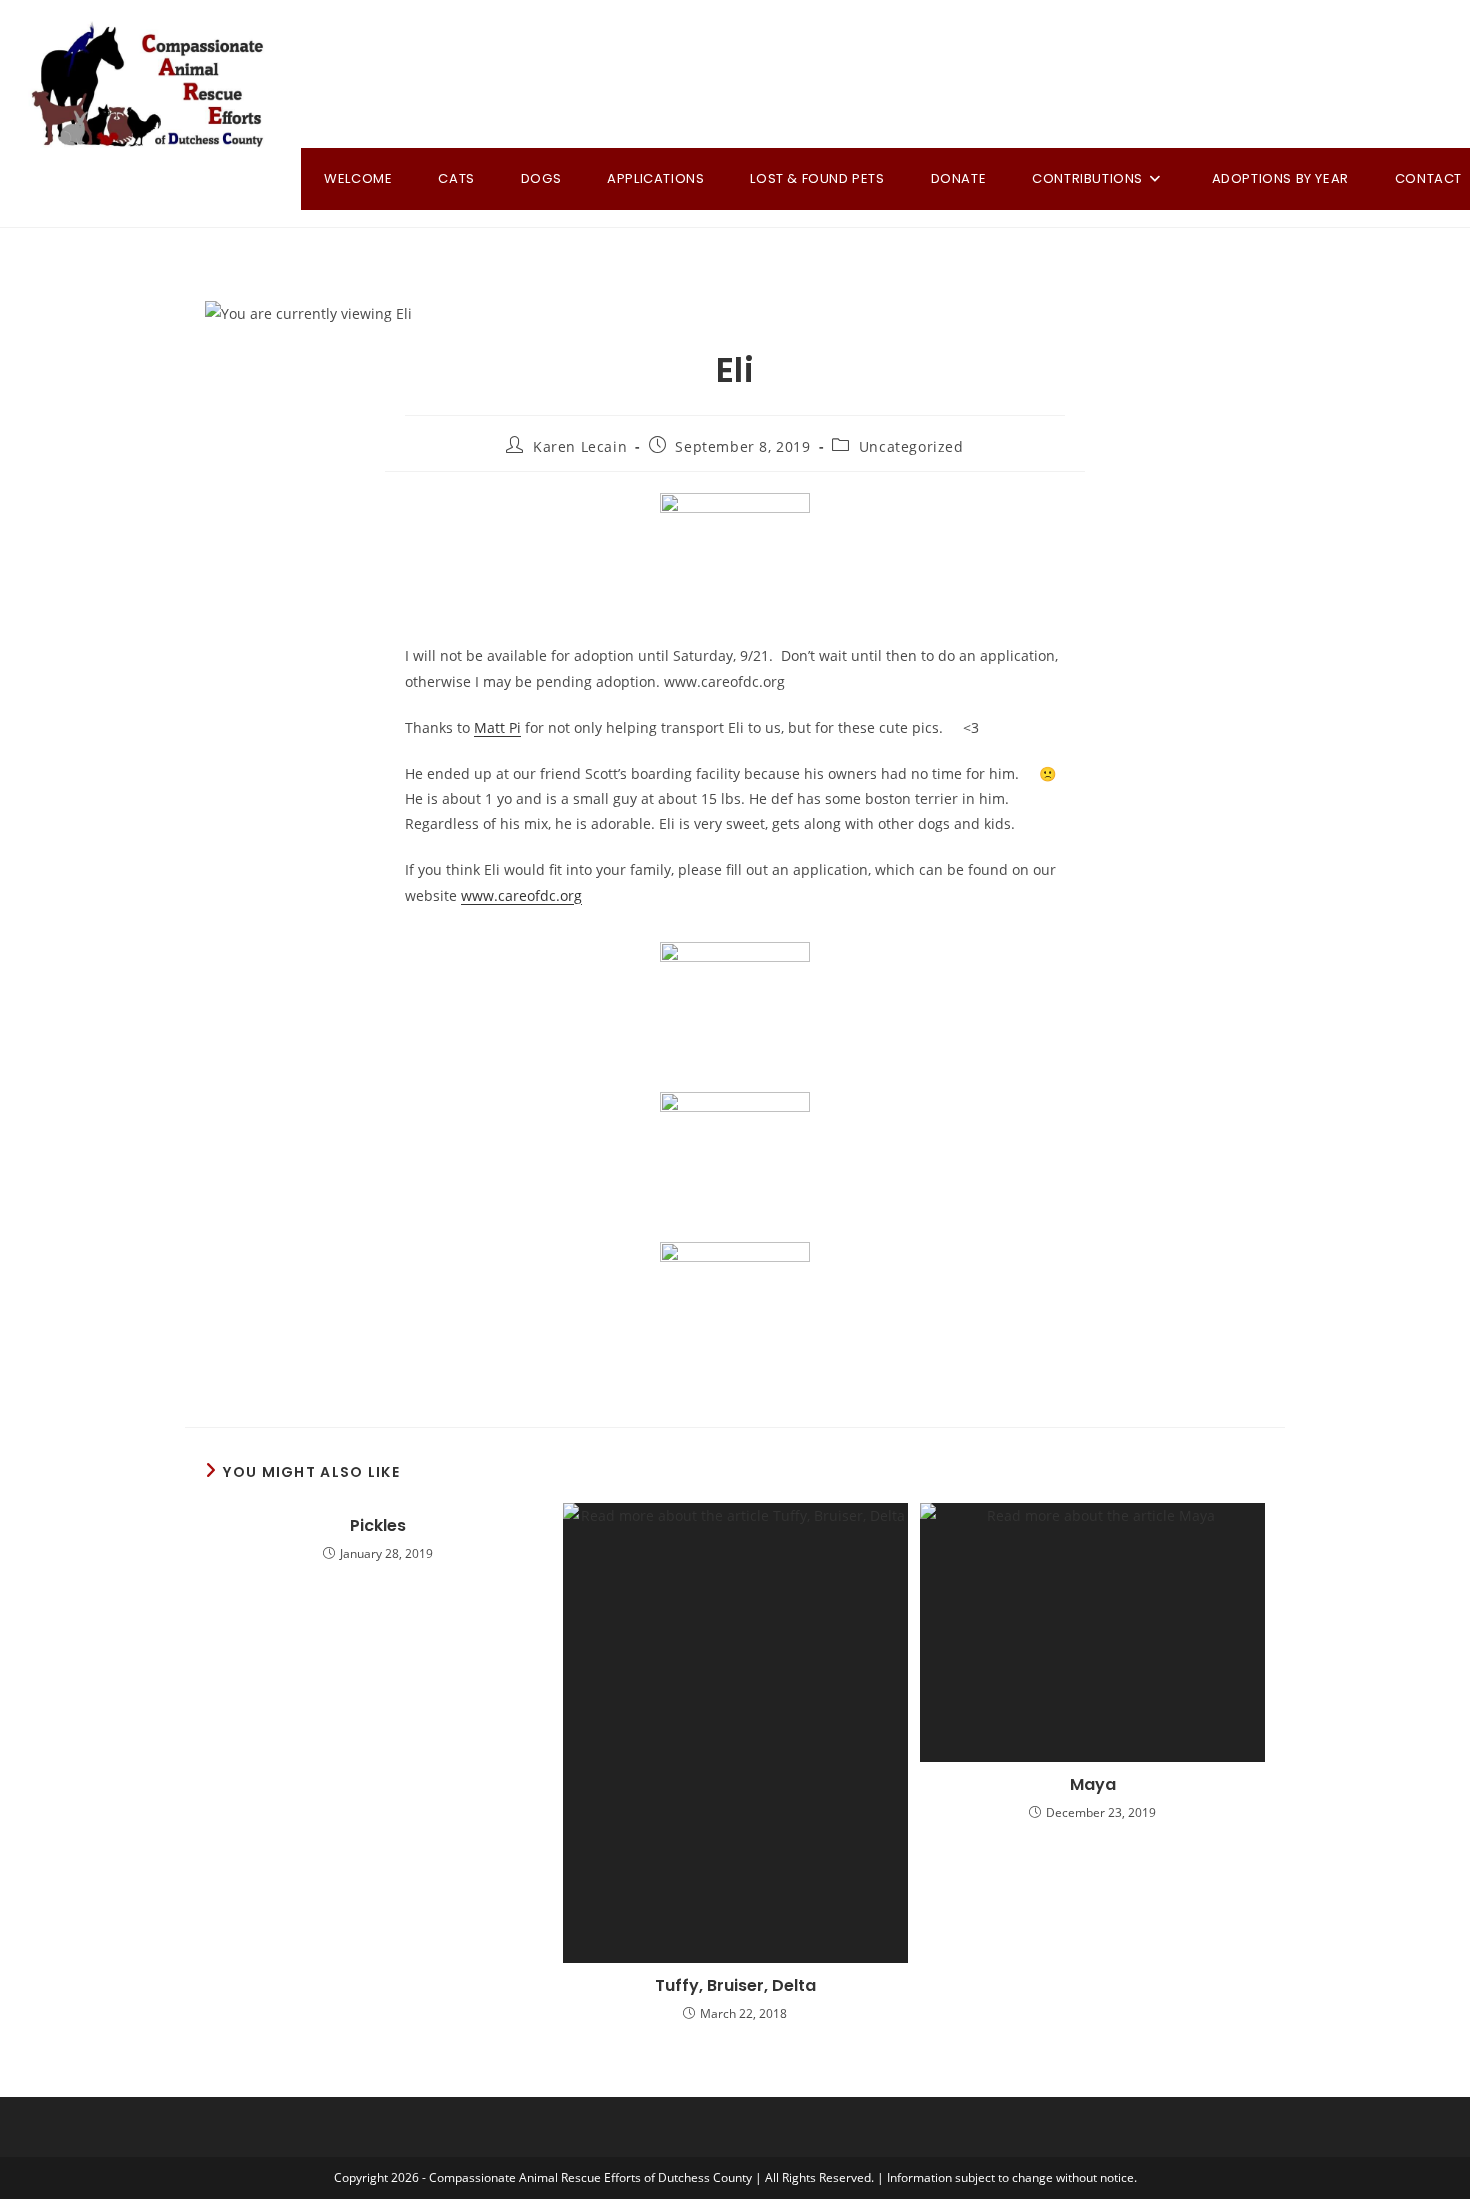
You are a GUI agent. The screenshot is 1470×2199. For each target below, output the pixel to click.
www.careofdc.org (521, 895)
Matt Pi (497, 727)
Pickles (378, 1526)
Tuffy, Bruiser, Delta (735, 1986)
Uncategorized (911, 446)
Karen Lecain (580, 446)
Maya (1093, 1785)
